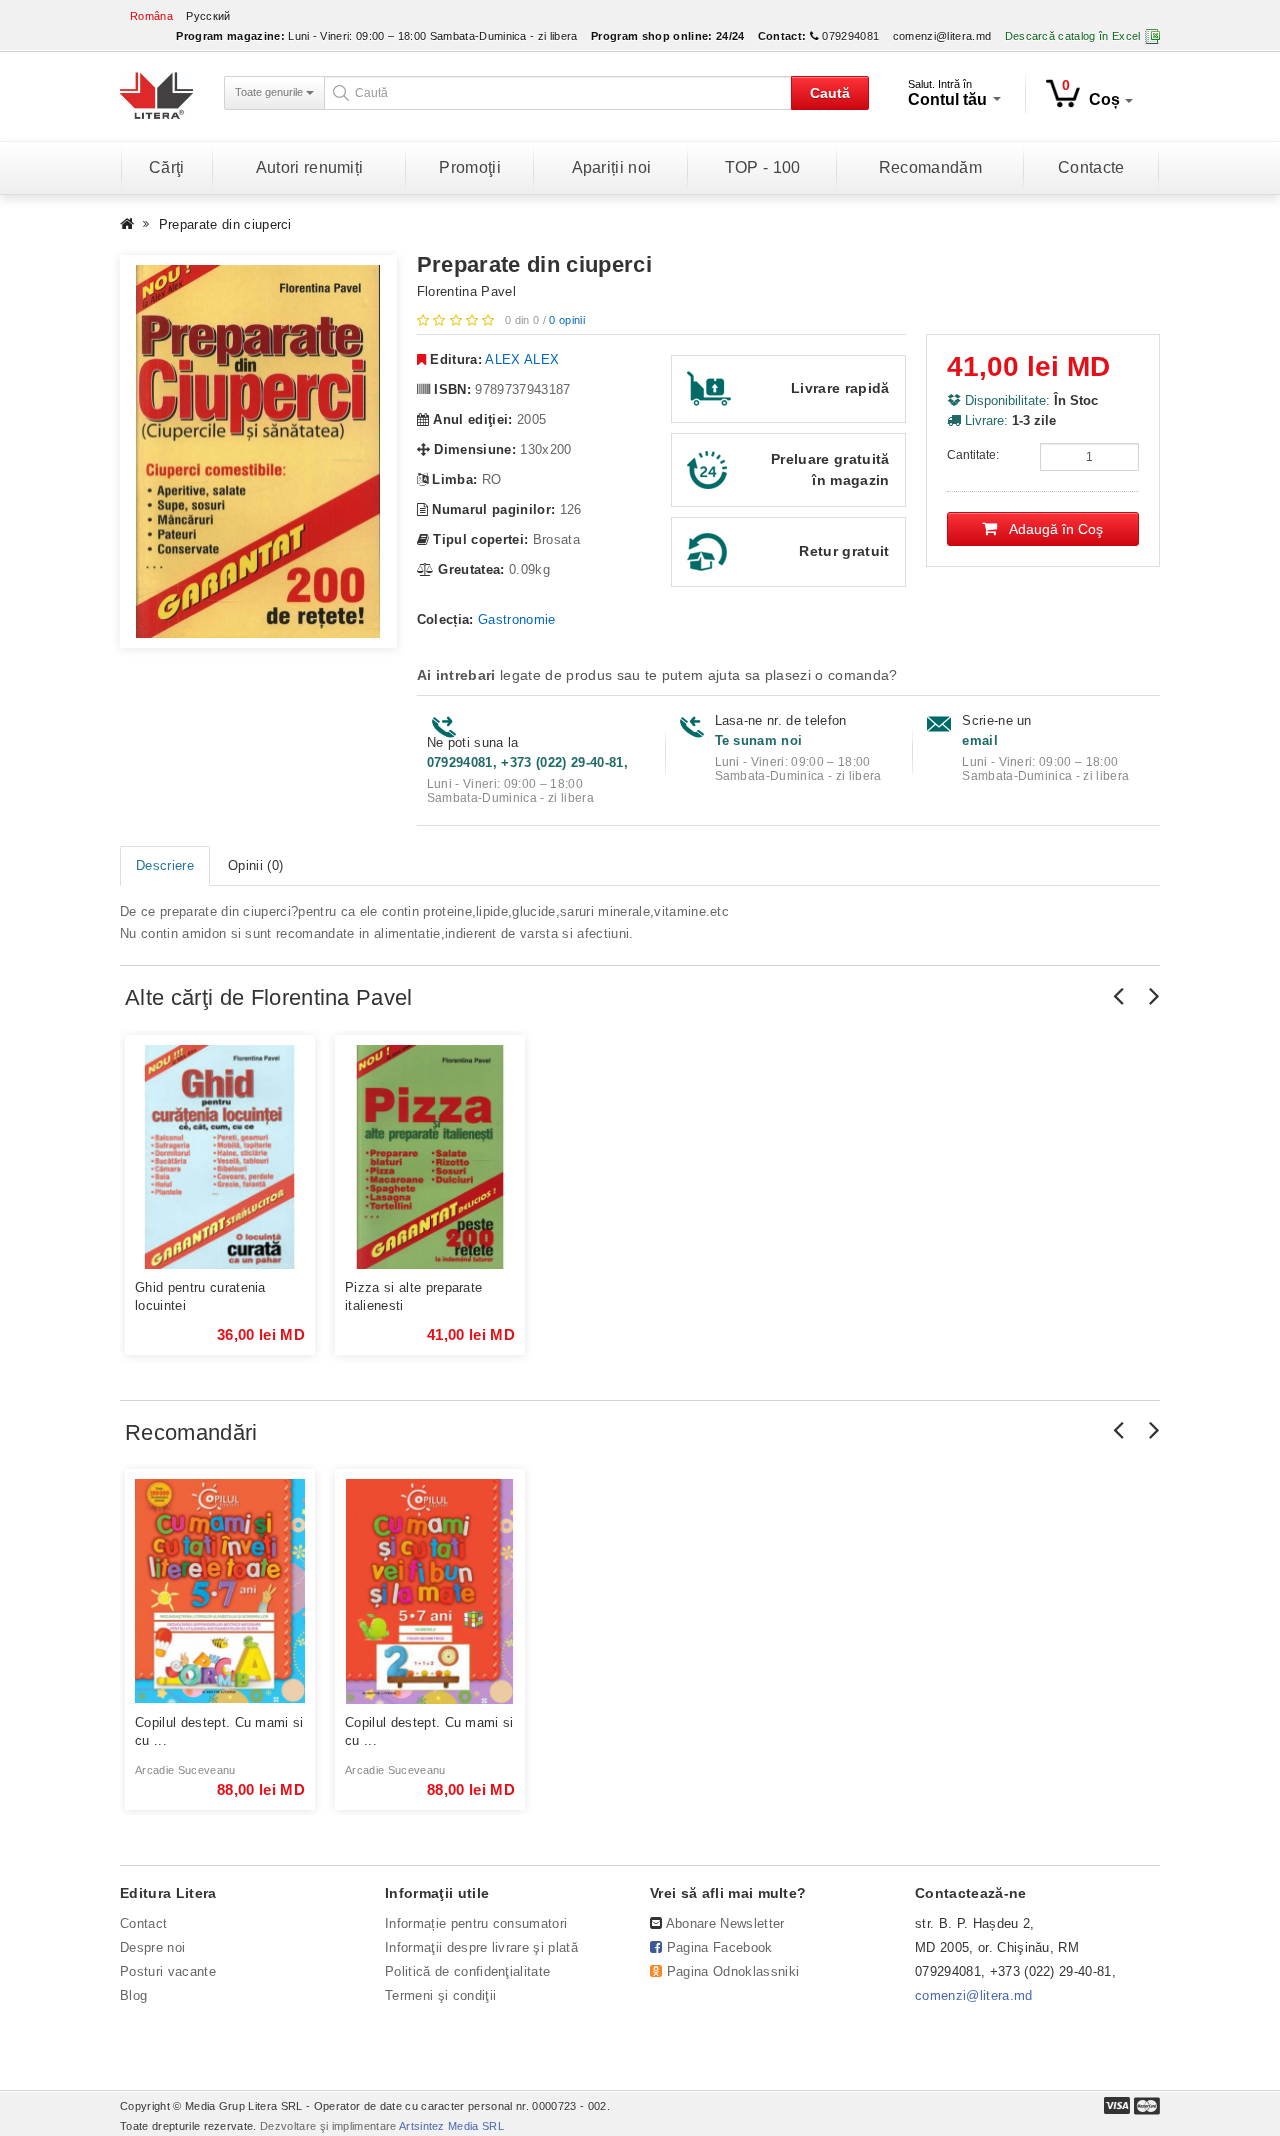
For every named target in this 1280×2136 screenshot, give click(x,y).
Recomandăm (930, 167)
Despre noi (152, 1947)
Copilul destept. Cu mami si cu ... (219, 1731)
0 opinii (567, 320)
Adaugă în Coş (1050, 529)
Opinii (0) (255, 865)
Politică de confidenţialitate (467, 1971)
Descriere (165, 865)
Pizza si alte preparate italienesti (413, 1296)
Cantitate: (973, 455)
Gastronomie (517, 619)
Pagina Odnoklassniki (733, 1971)
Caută (830, 93)
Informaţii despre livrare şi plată (481, 1947)
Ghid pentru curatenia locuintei (200, 1296)
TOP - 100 (763, 167)
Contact (143, 1923)
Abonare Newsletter (725, 1923)
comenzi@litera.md (942, 36)
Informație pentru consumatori (476, 1923)
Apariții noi (612, 167)
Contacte (1091, 167)
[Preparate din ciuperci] (258, 452)
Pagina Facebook (720, 1947)
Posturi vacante (168, 1971)
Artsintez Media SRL (451, 2126)
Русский (208, 16)
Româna (151, 16)
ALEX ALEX (522, 359)
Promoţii (470, 167)
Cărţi (167, 167)
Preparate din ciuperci (225, 224)
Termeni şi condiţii (440, 1995)
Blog (133, 1995)
